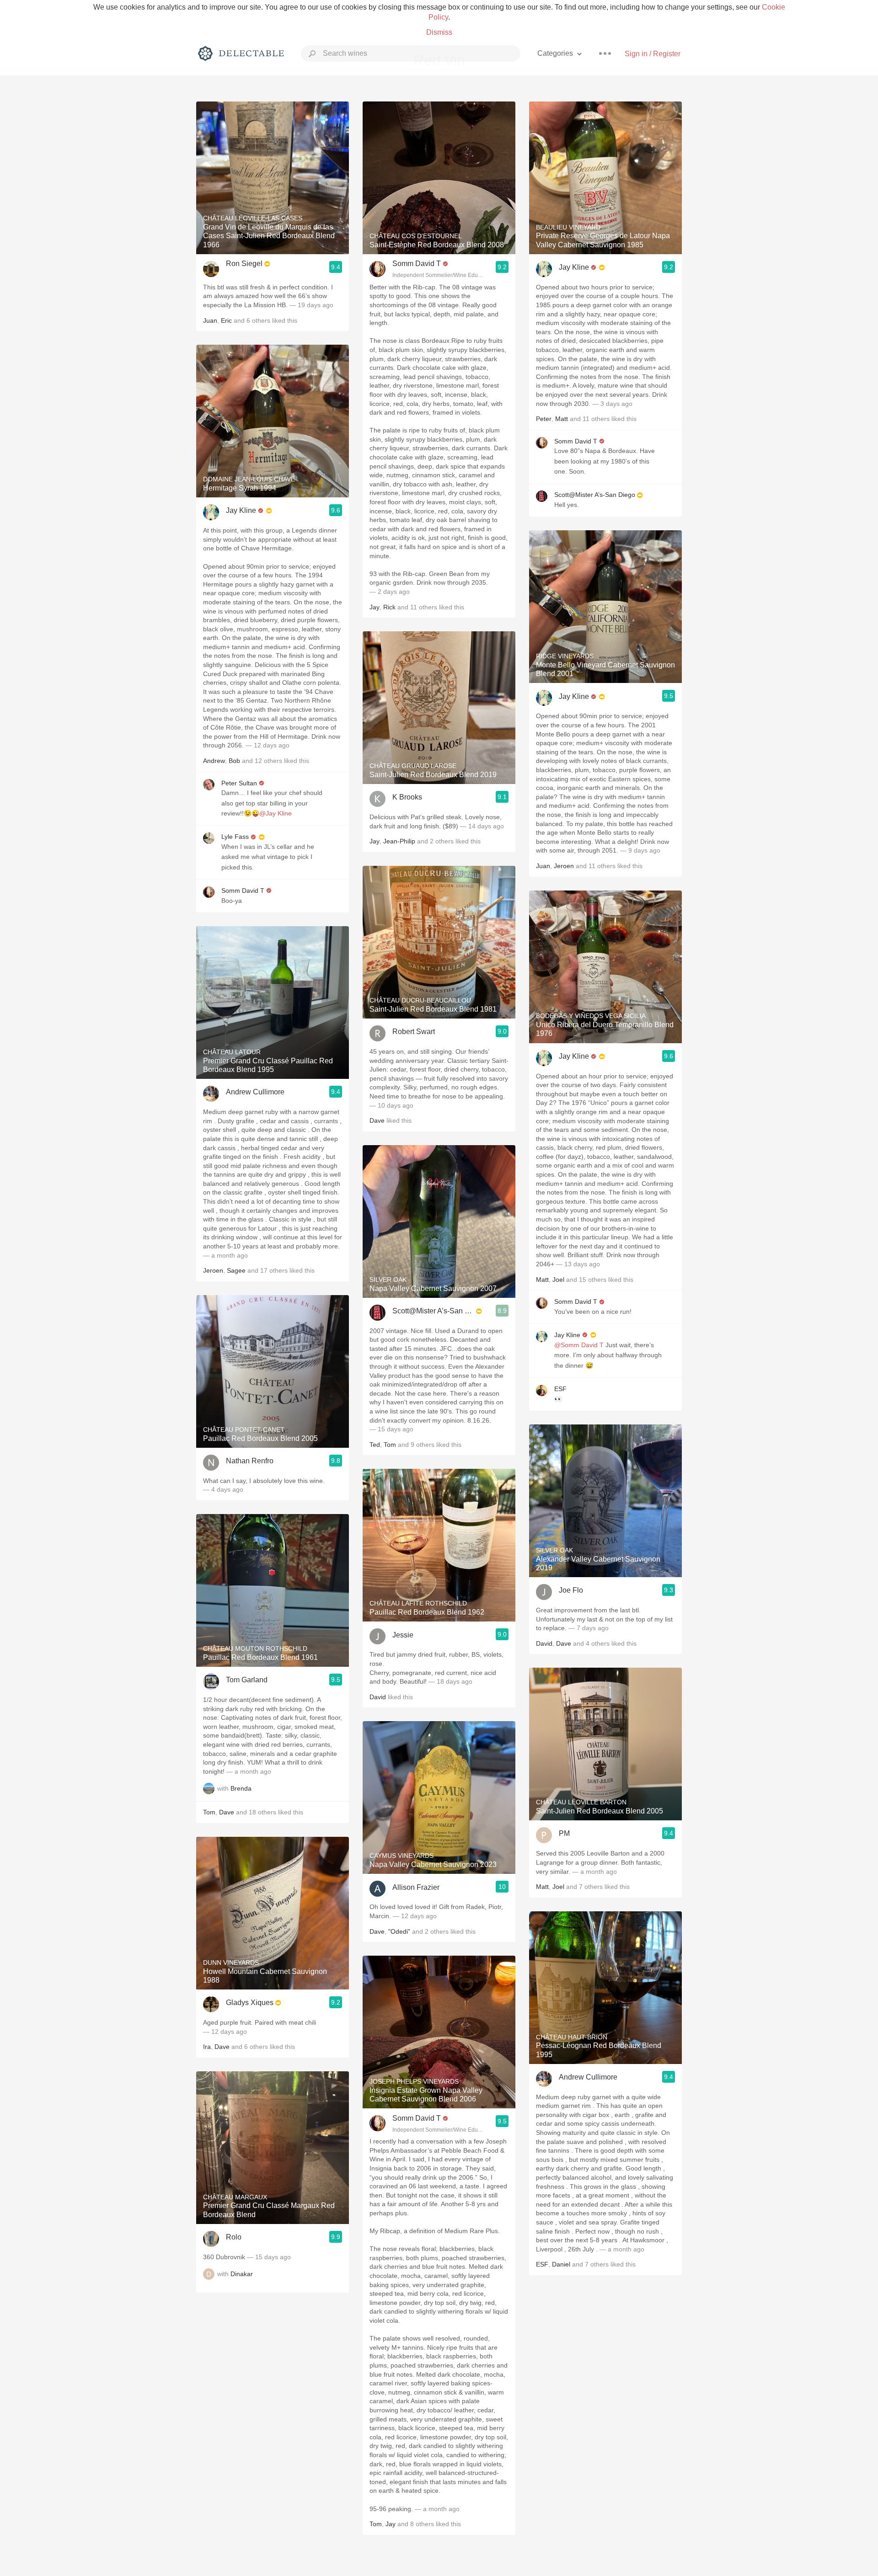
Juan (210, 320)
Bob (234, 761)
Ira (207, 2047)
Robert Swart (414, 1032)
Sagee (236, 1270)
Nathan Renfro (250, 1461)
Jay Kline (241, 510)
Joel (558, 1280)
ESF (560, 1389)
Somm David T (243, 891)
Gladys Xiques (250, 2003)
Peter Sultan (239, 783)
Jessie (403, 1635)
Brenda (241, 1789)
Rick (389, 607)
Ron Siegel (244, 264)
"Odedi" (399, 1931)
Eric (226, 320)
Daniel (561, 2264)
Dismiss (439, 32)
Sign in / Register (653, 54)
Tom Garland (247, 1680)
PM (564, 1833)
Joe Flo (571, 1590)
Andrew (214, 761)
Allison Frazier (416, 1887)
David (378, 1697)
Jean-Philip (399, 841)
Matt (562, 419)
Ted (375, 1445)
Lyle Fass (235, 837)
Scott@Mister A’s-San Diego (433, 1311)
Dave (227, 1812)
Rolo (234, 2237)
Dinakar (242, 2274)
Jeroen (213, 1270)
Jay (375, 607)
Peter (544, 419)
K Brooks (407, 797)
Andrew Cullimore (255, 1092)
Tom (209, 1812)
